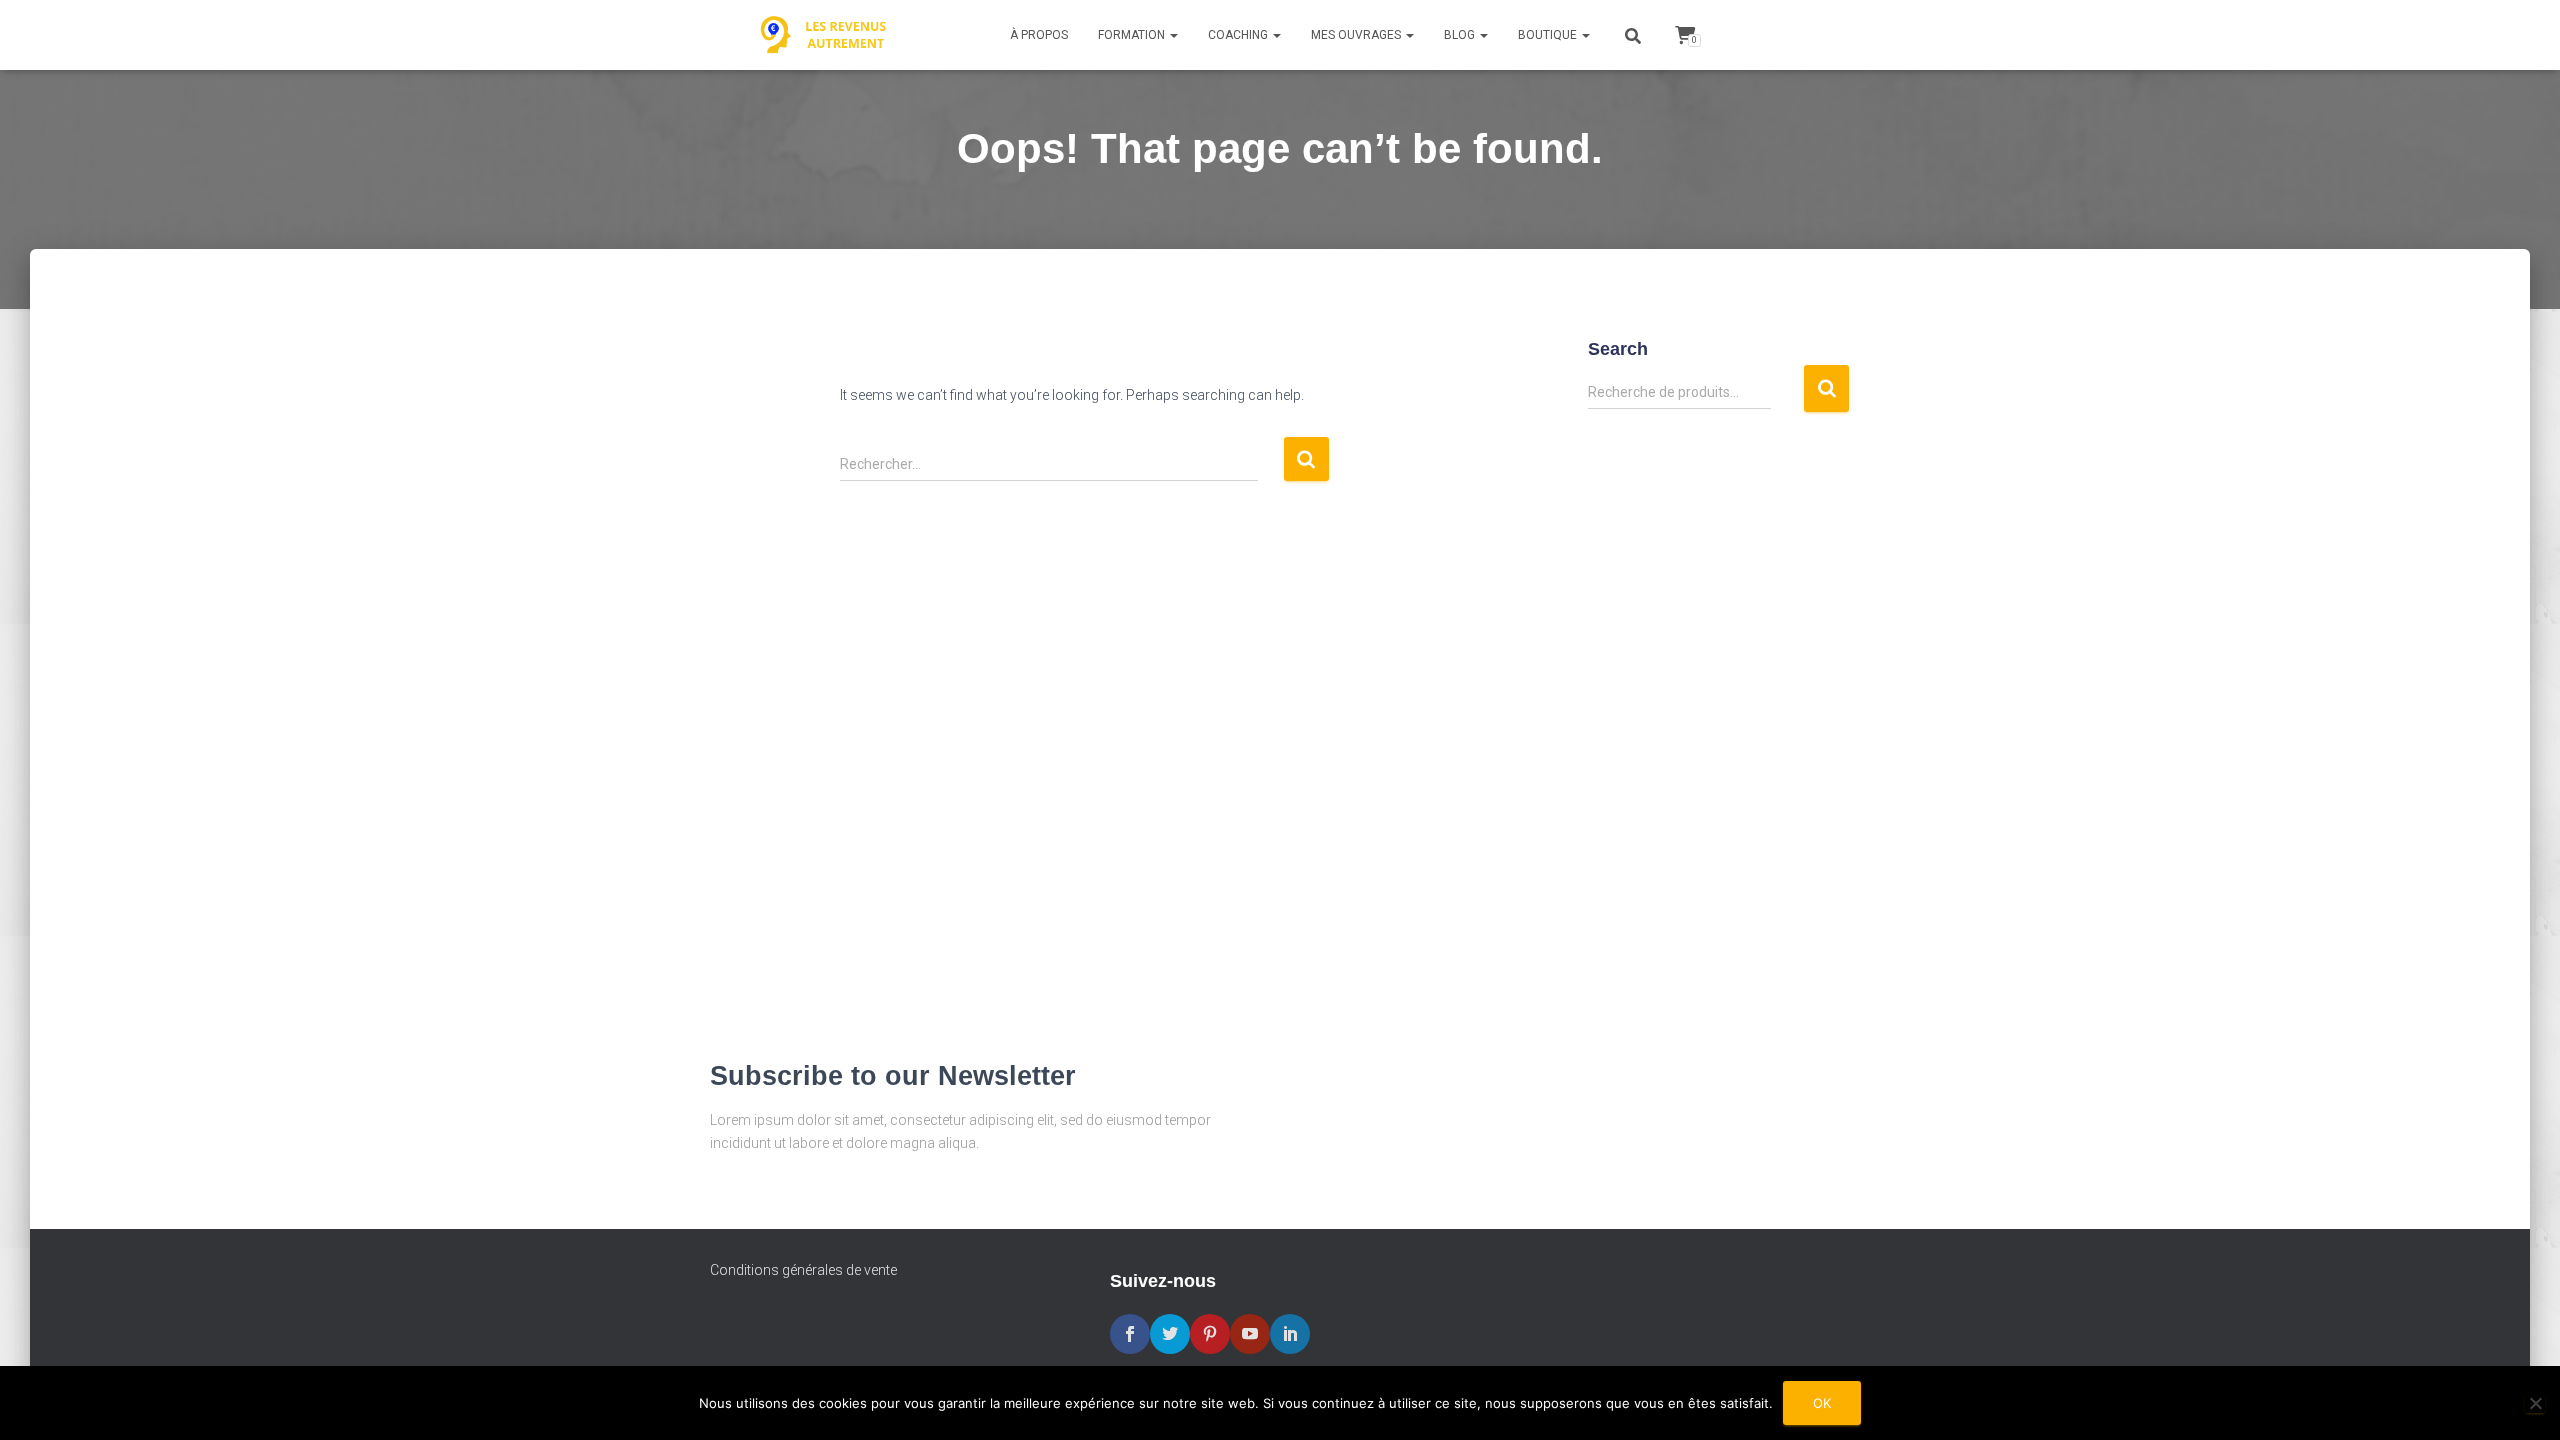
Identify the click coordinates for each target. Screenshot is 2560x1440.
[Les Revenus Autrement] (825, 35)
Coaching (1239, 35)
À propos (1039, 35)
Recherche (1826, 388)
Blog (1461, 35)
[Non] (2535, 1403)
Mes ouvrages (1357, 35)
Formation (1133, 35)
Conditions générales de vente (803, 1270)
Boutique (1549, 35)
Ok (1822, 1403)
